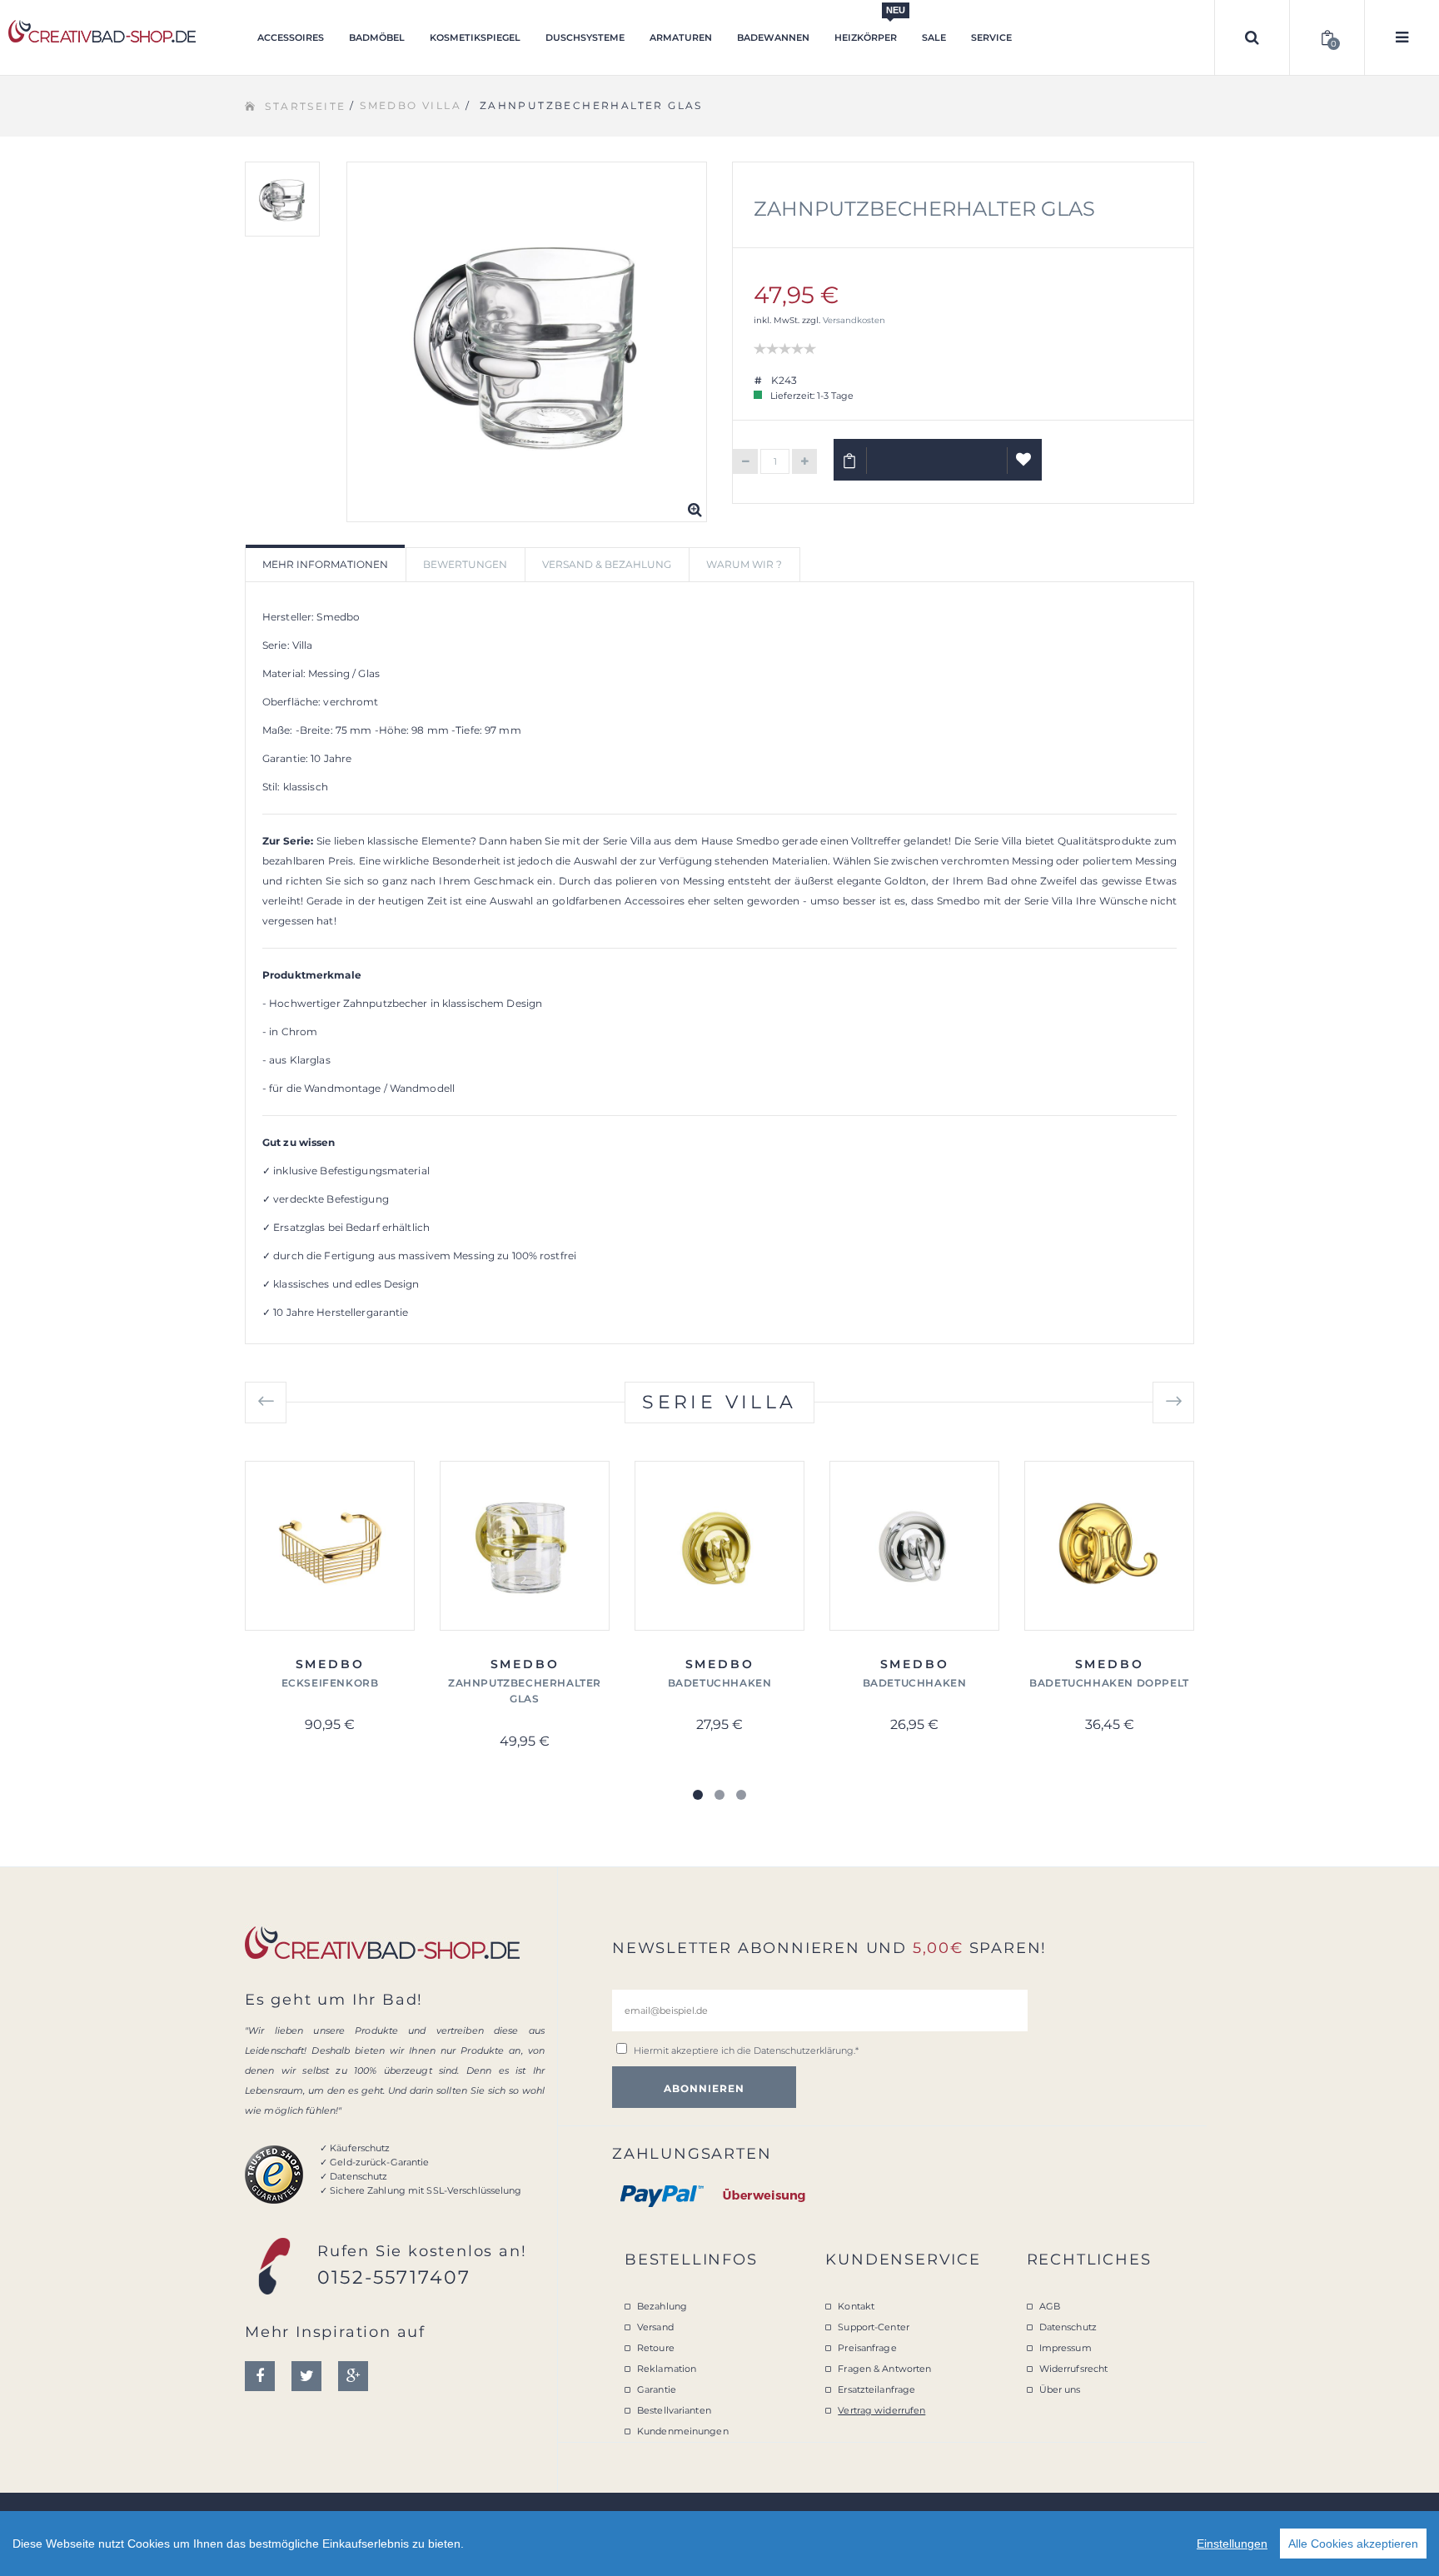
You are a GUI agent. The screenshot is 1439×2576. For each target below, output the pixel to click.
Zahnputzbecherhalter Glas (924, 209)
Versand (655, 2327)
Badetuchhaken (720, 1683)
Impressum (1066, 2348)
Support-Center (874, 2327)
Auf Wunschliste (1025, 460)
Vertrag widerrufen (881, 2410)
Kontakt (856, 2306)
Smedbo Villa (411, 105)
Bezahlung (662, 2306)
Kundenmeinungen (683, 2431)
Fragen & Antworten (884, 2369)
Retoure (656, 2348)
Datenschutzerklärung (804, 2050)
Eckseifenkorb (330, 1683)
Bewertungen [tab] (465, 564)
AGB (1050, 2306)
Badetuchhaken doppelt (1109, 1683)
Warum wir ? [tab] (744, 564)
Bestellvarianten (674, 2410)
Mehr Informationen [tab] (325, 564)
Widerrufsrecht (1074, 2369)
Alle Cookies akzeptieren (1353, 2544)
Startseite (305, 106)
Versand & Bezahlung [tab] (607, 564)
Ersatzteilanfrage (876, 2389)
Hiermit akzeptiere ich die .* (746, 2050)
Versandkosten (854, 320)
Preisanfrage (867, 2348)
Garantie (657, 2389)
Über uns (1060, 2389)
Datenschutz (1068, 2327)
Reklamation (667, 2369)
